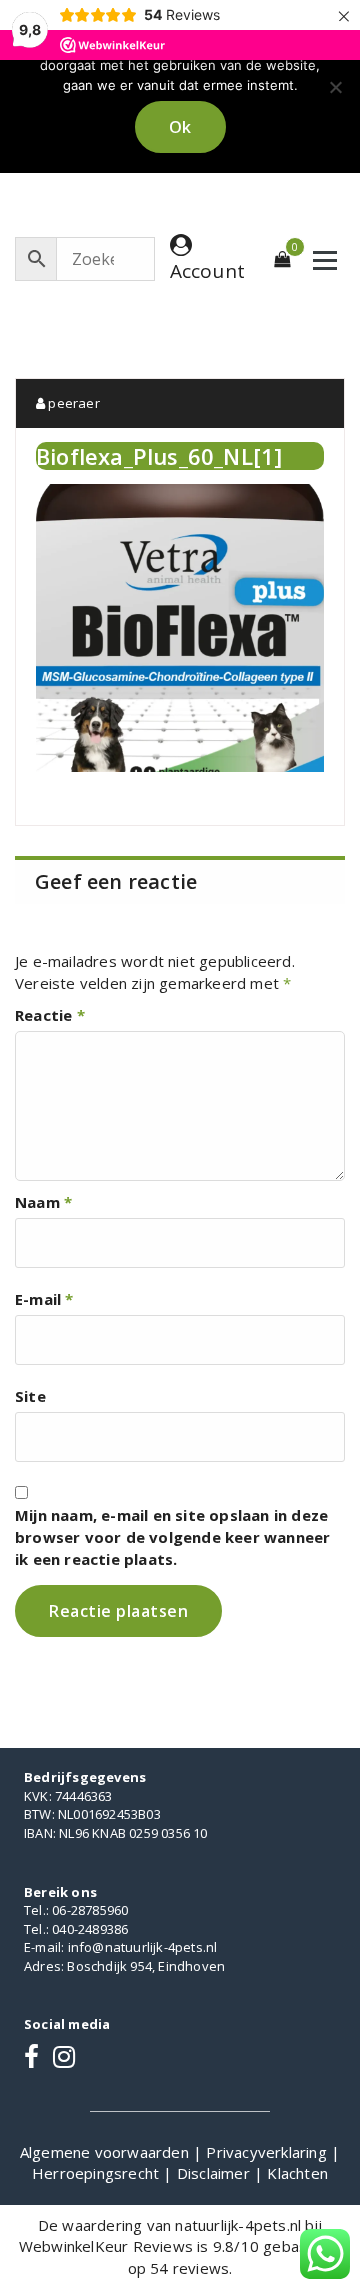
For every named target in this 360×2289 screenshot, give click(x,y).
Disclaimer (215, 2173)
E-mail (44, 1299)
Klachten (297, 2173)
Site (30, 1396)
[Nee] (335, 87)
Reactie (50, 1015)
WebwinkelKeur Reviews (106, 2246)
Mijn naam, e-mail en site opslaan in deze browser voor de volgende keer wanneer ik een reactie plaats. (172, 1537)
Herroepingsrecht (97, 2173)
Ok (180, 127)
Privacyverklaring (268, 2152)
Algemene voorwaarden (106, 2152)
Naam (43, 1202)
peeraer (72, 403)
